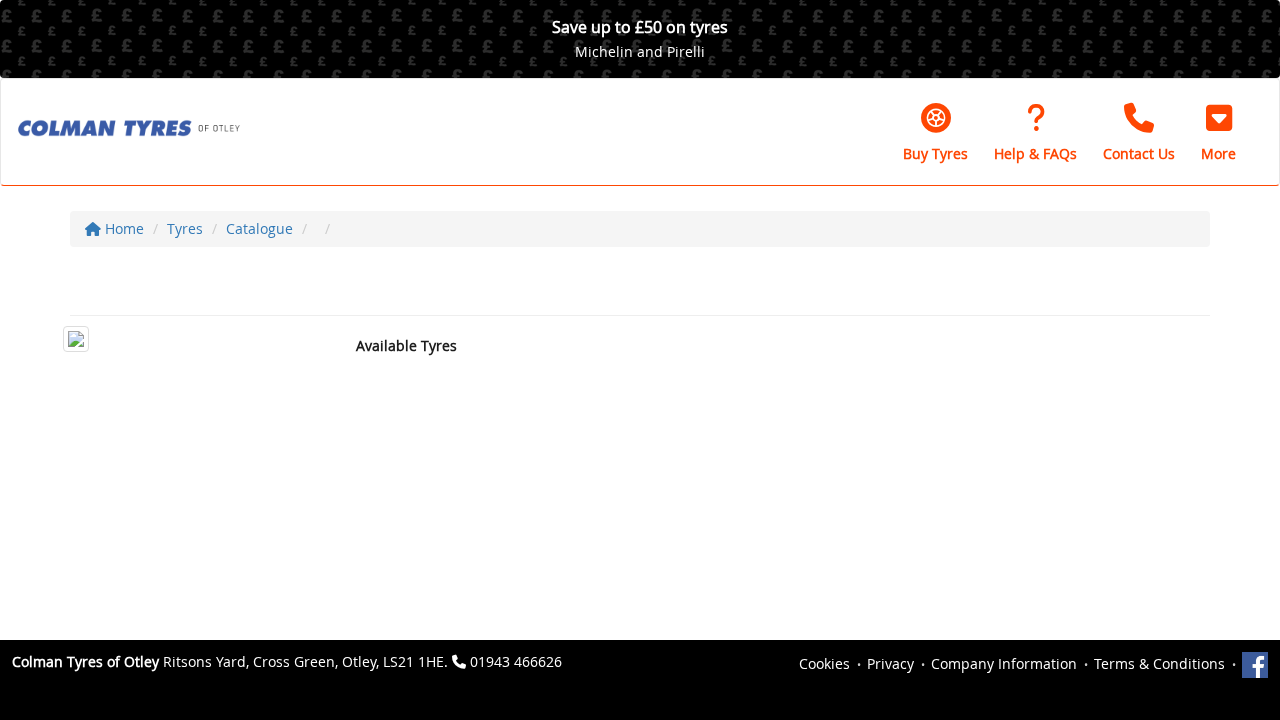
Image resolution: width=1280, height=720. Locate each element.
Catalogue (259, 228)
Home (122, 228)
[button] (1218, 132)
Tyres (185, 228)
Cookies (824, 663)
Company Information (1004, 663)
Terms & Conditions (1159, 663)
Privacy (890, 663)
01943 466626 (516, 661)
